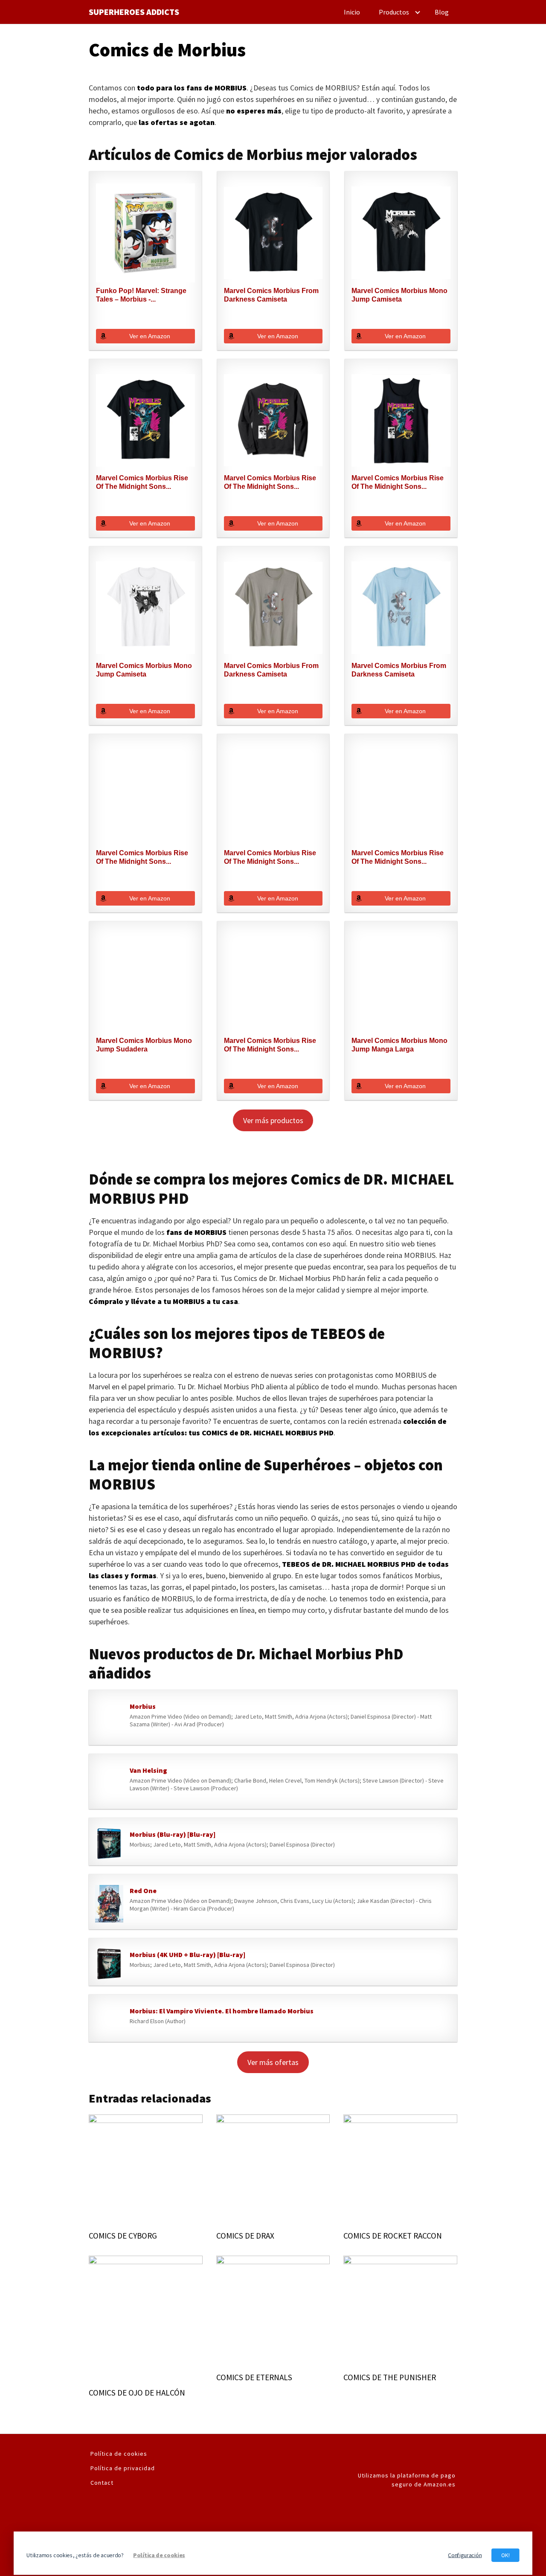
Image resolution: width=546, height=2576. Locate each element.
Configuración (465, 2555)
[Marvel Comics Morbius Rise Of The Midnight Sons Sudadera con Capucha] (273, 796)
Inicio (352, 12)
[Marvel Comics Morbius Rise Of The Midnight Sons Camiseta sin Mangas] (401, 421)
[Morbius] (109, 1719)
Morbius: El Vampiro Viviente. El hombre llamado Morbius (222, 2011)
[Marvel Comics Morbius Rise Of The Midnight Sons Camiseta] (145, 421)
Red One (143, 1891)
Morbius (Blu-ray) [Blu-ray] (173, 1834)
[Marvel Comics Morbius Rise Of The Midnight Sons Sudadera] (273, 421)
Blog (442, 12)
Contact (102, 2483)
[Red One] (109, 1904)
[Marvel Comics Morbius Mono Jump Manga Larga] (401, 983)
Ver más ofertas (273, 2062)
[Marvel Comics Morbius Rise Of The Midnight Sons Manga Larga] (273, 983)
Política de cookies (119, 2454)
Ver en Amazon (150, 336)
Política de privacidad (123, 2468)
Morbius (143, 1706)
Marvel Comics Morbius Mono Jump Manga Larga (399, 1045)
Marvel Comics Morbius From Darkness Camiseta (271, 295)
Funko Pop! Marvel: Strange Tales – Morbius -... (141, 295)
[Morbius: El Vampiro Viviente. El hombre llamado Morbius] (109, 2020)
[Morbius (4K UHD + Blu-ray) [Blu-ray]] (109, 1964)
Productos (394, 12)
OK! (505, 2555)
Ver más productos (273, 1120)
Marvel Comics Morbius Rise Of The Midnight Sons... (142, 482)
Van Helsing (148, 1770)
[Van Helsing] (109, 1783)
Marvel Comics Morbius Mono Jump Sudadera (144, 1045)
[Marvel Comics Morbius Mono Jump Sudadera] (145, 983)
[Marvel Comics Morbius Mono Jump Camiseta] (401, 233)
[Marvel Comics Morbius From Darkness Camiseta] (273, 233)
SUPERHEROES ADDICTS (134, 12)
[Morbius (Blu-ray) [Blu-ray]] (109, 1844)
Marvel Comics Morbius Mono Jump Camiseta (399, 295)
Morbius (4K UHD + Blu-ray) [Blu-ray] (187, 1955)
